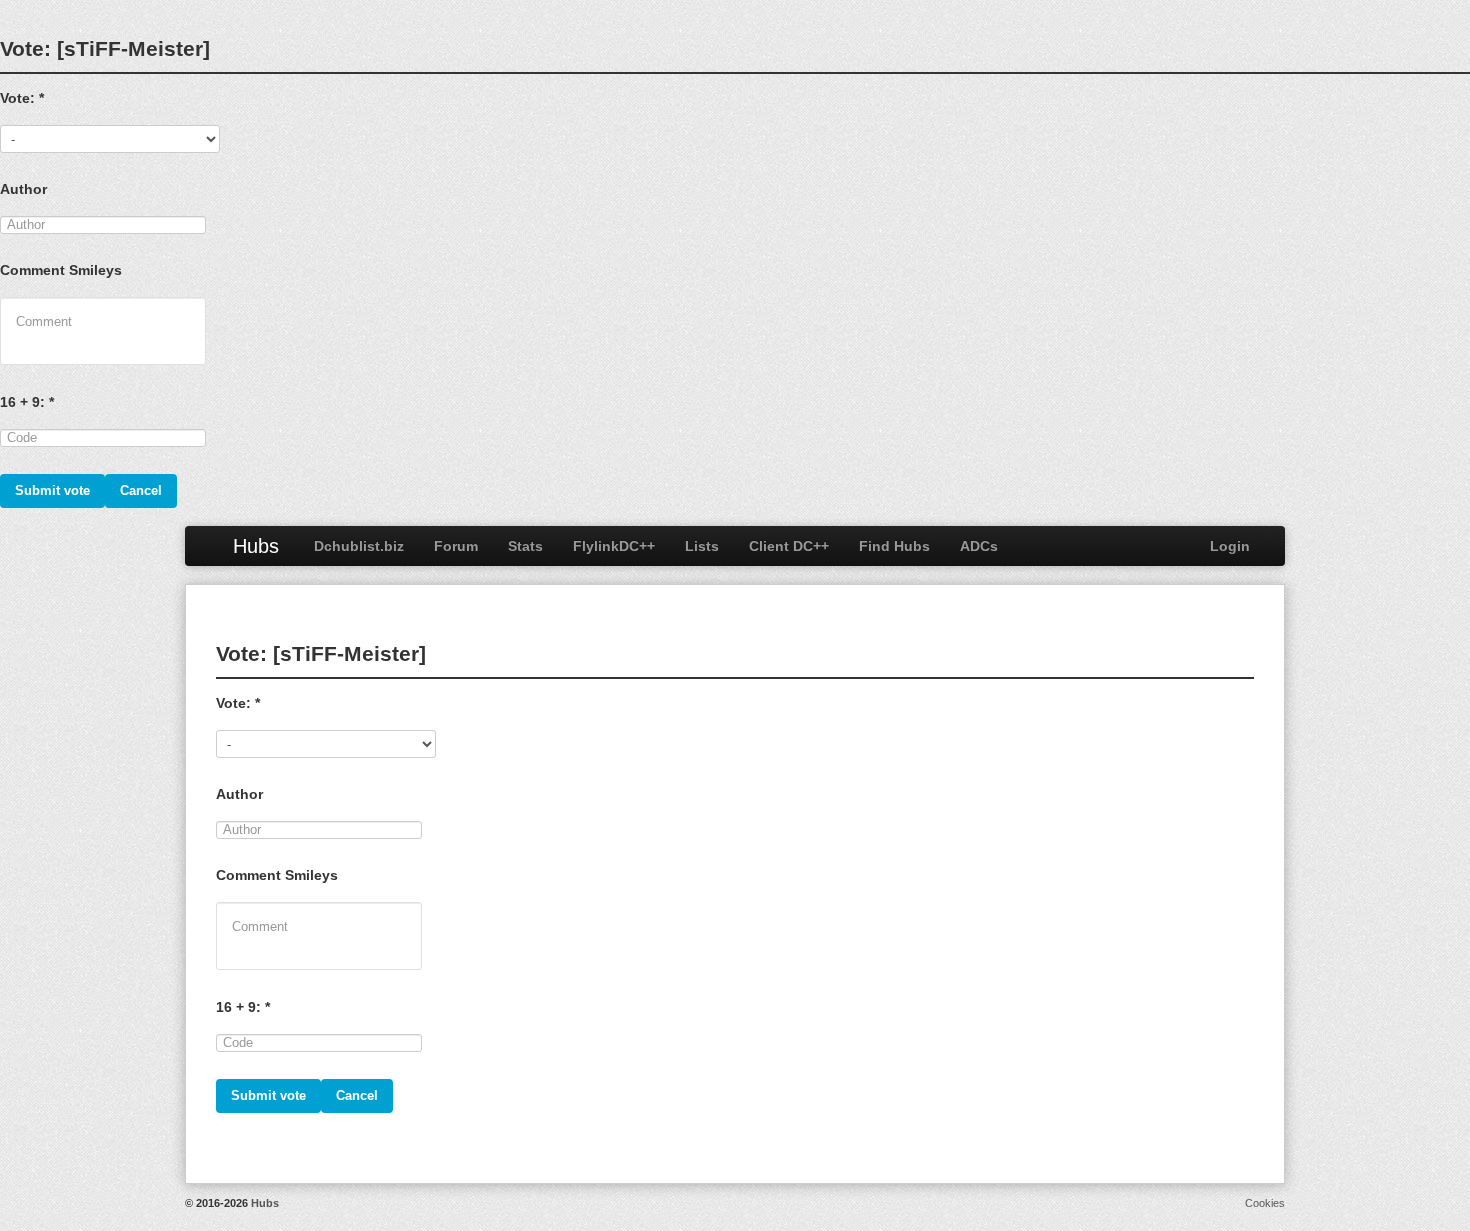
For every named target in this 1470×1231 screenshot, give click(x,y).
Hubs (256, 546)
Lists (702, 546)
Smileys (95, 270)
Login (1230, 546)
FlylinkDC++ (614, 546)
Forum (456, 546)
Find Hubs (894, 546)
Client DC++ (789, 546)
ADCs (979, 546)
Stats (525, 546)
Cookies (1265, 1203)
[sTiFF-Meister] (133, 48)
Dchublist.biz (359, 546)
